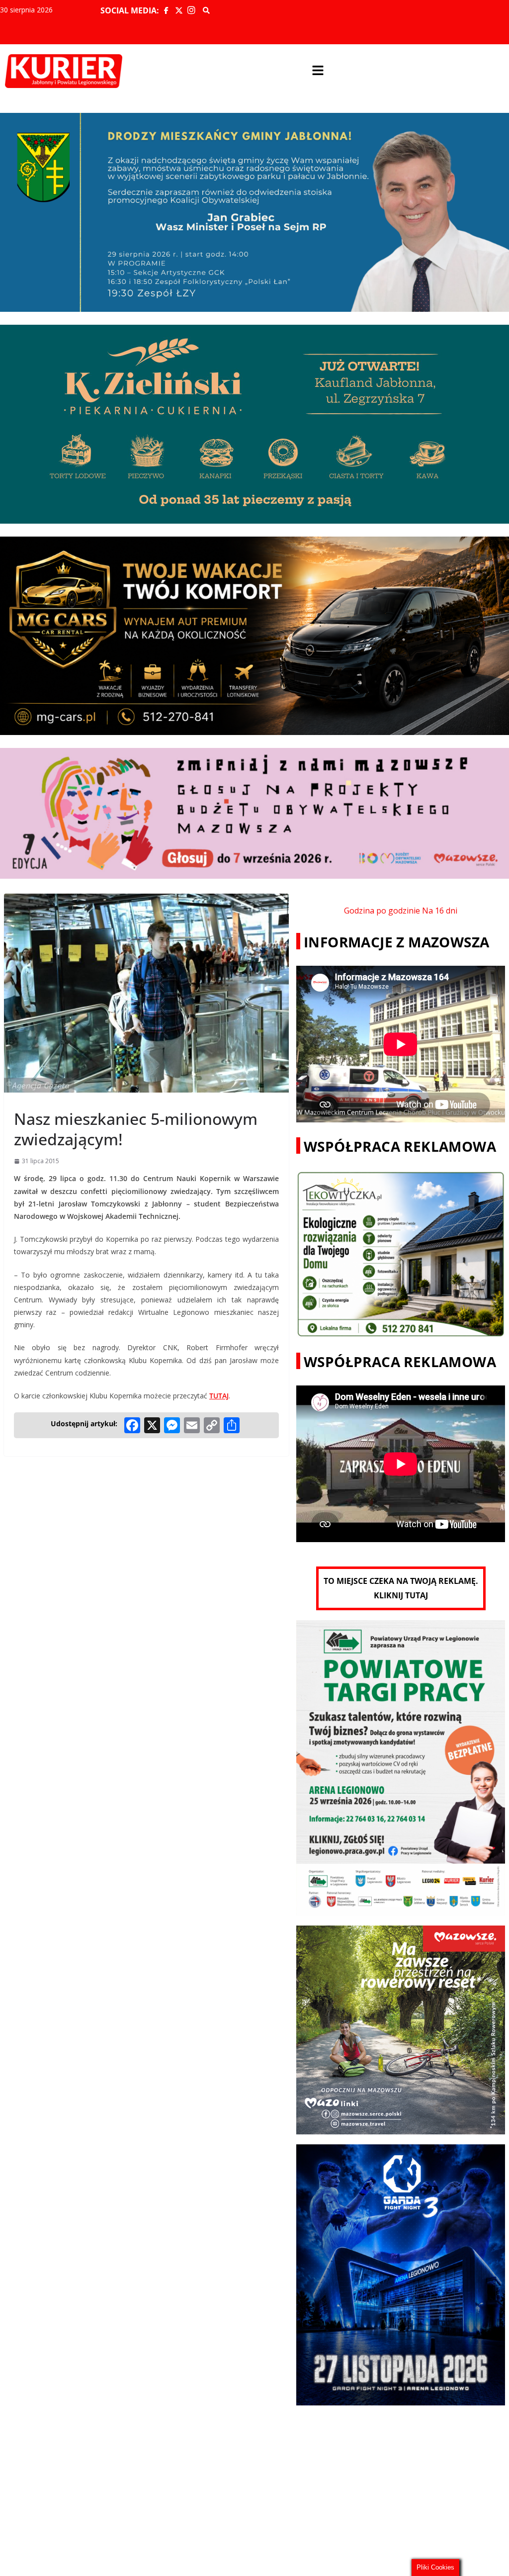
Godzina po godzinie (382, 911)
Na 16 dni (440, 911)
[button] (318, 71)
